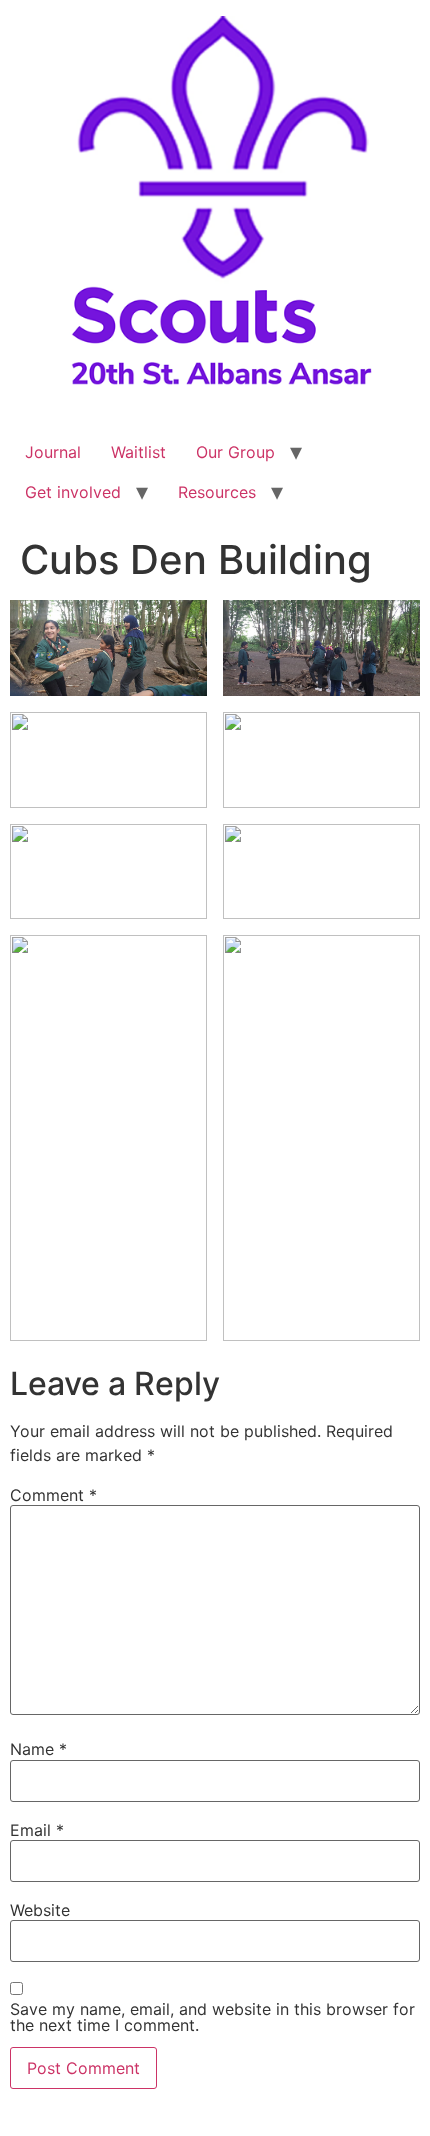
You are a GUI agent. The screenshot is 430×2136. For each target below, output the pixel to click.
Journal (53, 452)
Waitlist (138, 452)
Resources (217, 492)
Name (38, 1749)
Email (37, 1830)
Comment (53, 1495)
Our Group (235, 452)
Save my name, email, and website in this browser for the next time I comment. (212, 2017)
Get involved (73, 492)
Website (40, 1910)
